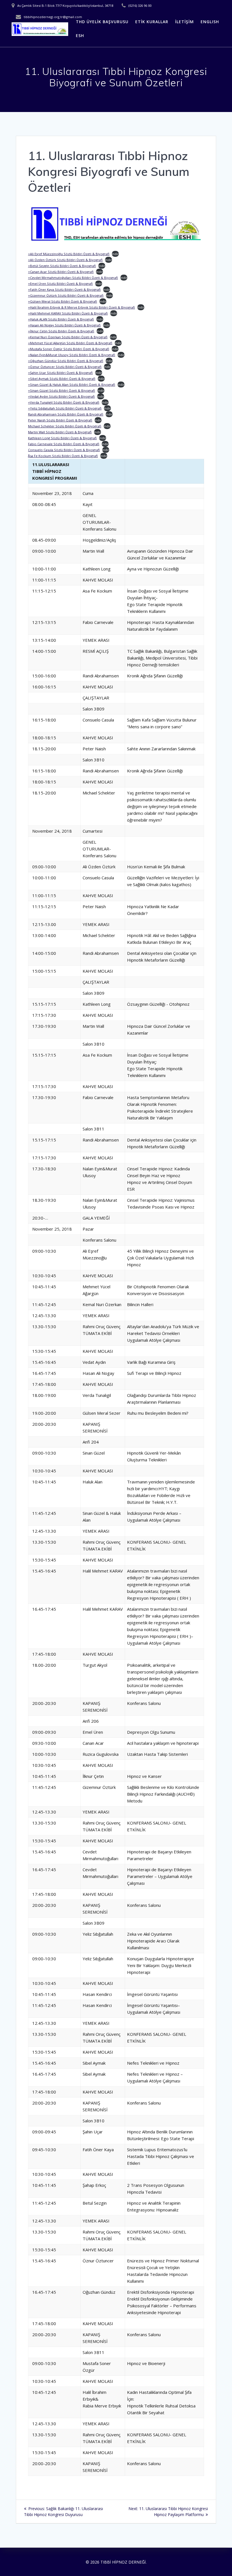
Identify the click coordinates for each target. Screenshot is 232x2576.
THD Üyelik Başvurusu (102, 22)
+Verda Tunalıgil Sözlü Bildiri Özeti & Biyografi (64, 402)
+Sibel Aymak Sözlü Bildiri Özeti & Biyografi (62, 379)
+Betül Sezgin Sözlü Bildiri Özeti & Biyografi (62, 266)
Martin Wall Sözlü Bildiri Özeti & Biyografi (60, 432)
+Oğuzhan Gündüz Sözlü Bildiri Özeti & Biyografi (66, 361)
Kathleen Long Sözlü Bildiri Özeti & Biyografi (62, 438)
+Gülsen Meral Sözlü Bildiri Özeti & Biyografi (63, 301)
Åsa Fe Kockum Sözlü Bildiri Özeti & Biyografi (63, 456)
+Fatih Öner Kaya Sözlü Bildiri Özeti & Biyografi (64, 289)
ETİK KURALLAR (152, 22)
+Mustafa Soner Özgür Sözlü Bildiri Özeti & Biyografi (69, 349)
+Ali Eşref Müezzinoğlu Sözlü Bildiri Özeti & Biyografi (69, 254)
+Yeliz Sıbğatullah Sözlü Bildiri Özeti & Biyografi (65, 408)
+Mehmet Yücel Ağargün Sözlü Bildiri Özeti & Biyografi (70, 343)
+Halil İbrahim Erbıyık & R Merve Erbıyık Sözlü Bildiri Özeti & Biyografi (81, 307)
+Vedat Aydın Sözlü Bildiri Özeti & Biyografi (61, 396)
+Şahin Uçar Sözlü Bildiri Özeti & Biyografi (60, 373)
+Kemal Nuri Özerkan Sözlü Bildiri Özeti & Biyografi (68, 337)
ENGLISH (210, 22)
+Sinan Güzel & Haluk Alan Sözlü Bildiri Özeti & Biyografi (72, 385)
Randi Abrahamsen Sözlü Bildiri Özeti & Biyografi (66, 414)
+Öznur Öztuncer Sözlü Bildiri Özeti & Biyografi (65, 367)
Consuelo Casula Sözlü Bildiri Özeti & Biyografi (64, 450)
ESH (80, 35)
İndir (115, 254)
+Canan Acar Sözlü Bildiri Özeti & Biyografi (61, 272)
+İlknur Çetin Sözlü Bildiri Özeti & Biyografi (61, 331)
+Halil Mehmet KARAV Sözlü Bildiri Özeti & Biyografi (68, 313)
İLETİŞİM (184, 22)
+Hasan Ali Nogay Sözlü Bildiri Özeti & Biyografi (64, 325)
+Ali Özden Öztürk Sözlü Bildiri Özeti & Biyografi (65, 260)
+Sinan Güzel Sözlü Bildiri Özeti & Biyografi (62, 390)
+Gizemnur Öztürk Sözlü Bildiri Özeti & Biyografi (66, 295)
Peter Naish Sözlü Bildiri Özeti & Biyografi (60, 420)
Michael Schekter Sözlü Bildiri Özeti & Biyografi (65, 426)
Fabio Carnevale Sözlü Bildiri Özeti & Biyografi (64, 444)
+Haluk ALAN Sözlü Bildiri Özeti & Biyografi (61, 319)
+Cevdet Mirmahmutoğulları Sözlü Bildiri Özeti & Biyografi (73, 278)
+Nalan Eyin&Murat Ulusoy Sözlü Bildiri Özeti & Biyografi (72, 355)
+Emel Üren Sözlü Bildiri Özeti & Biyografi (60, 284)
